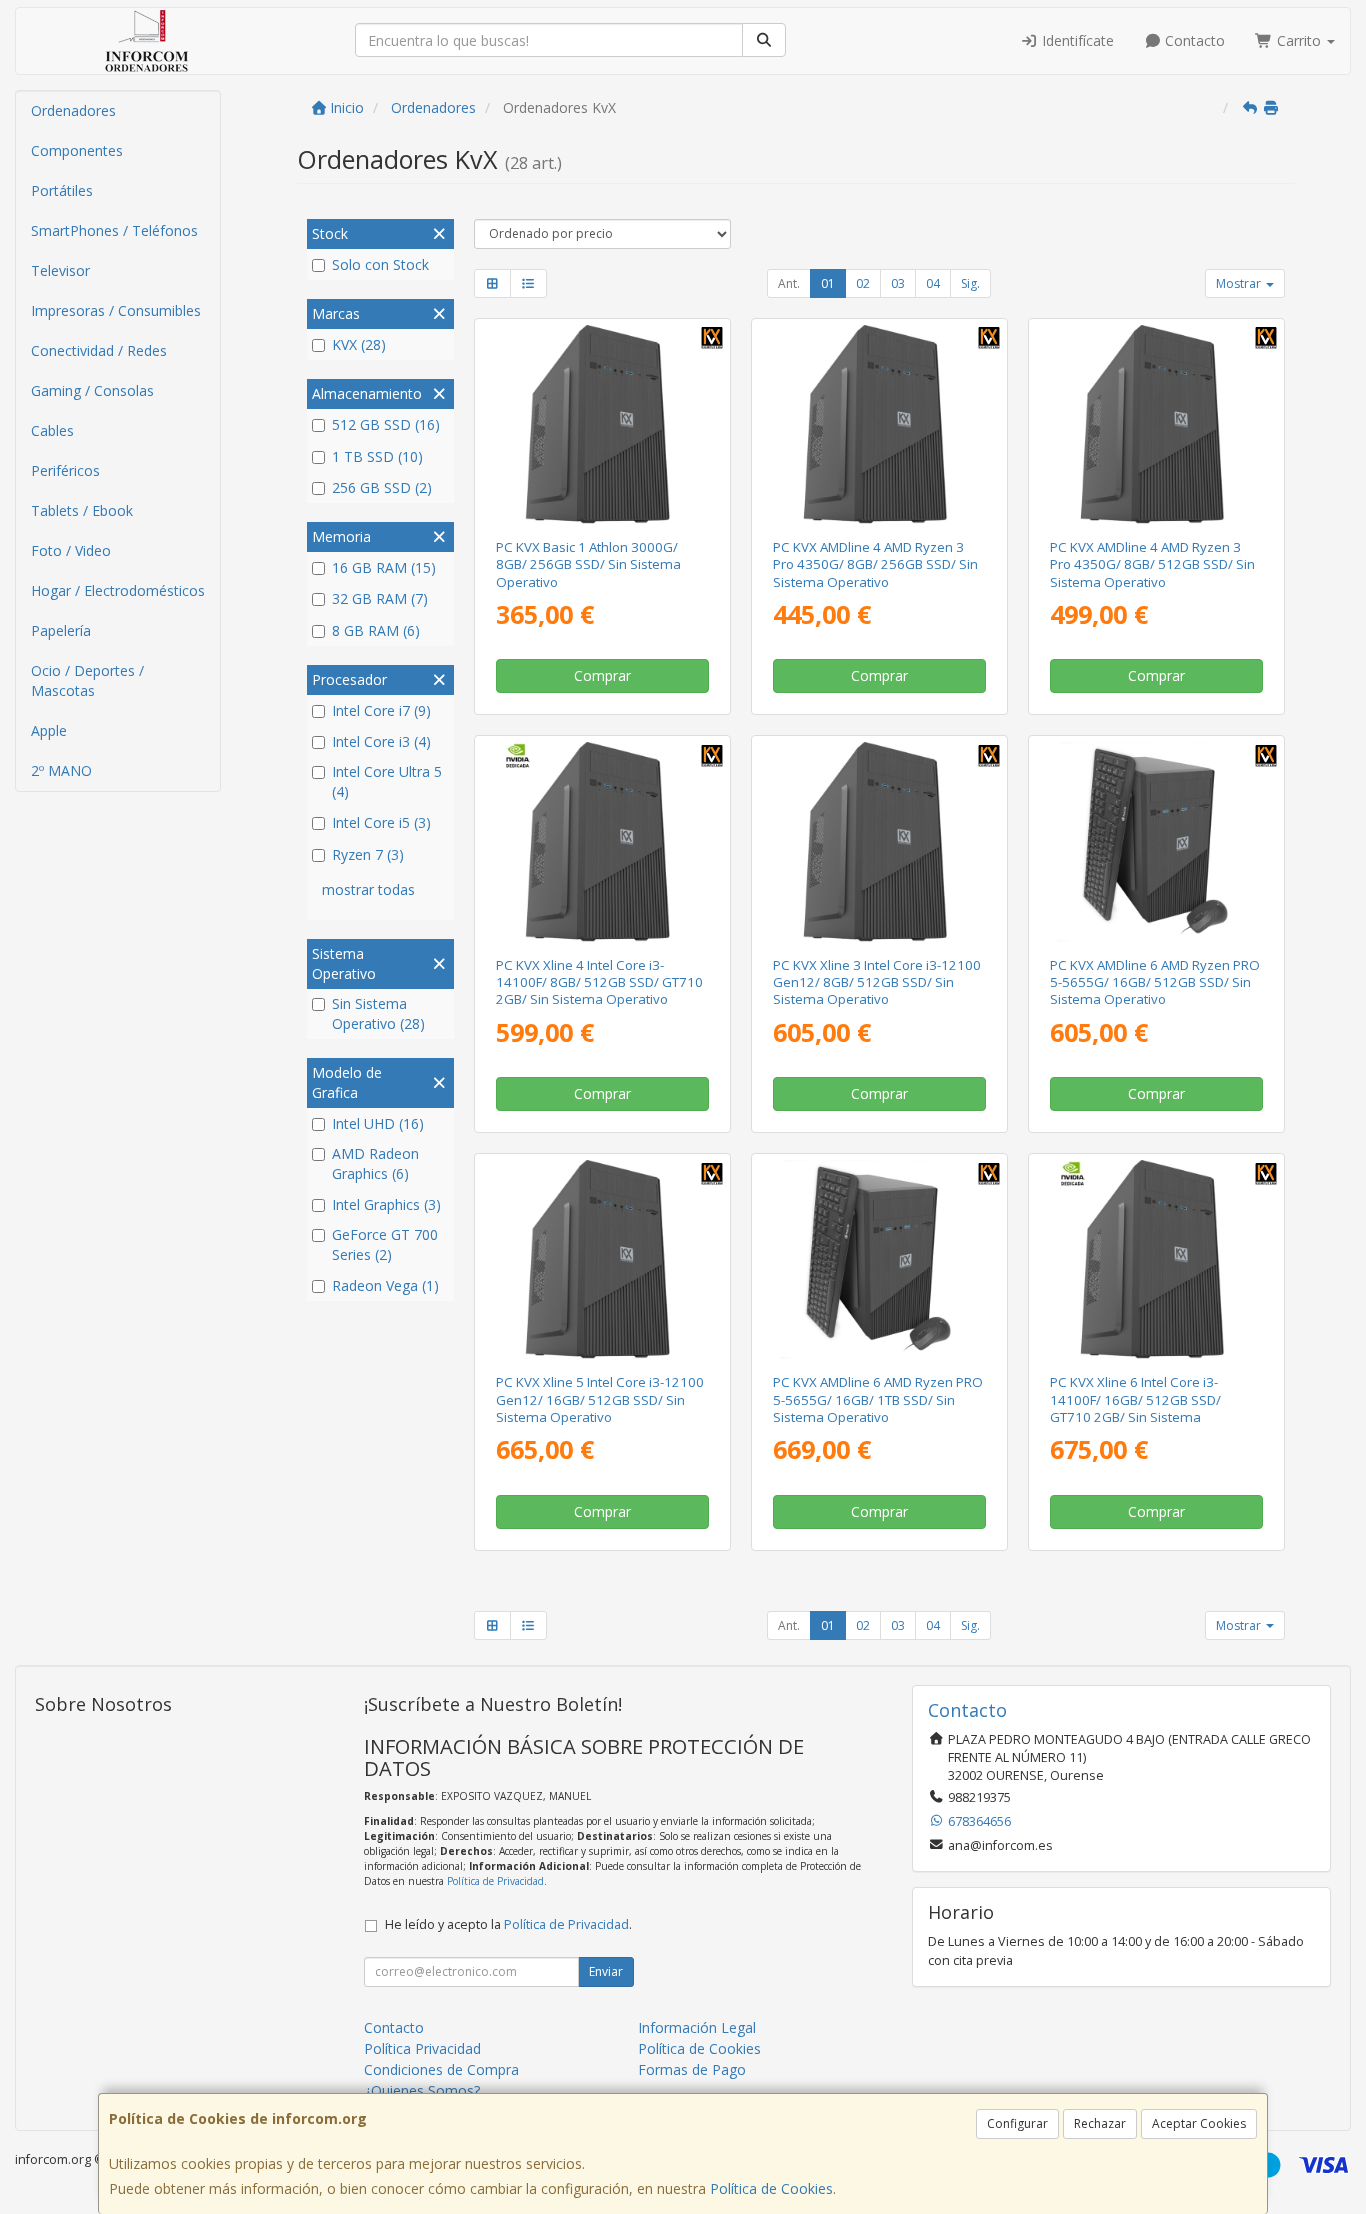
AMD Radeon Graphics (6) (375, 1163)
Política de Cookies (771, 2188)
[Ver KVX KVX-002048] (879, 424)
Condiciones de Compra (441, 2069)
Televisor (60, 270)
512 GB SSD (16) (386, 424)
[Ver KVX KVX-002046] (1156, 424)
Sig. (970, 283)
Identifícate (1076, 40)
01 (828, 283)
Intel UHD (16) (378, 1123)
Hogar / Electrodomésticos (118, 590)
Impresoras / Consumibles (116, 310)
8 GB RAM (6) (376, 630)
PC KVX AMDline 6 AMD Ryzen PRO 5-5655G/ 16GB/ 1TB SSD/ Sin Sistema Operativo (878, 1399)
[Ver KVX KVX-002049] (601, 424)
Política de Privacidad (495, 1881)
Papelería (61, 630)
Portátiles (62, 190)
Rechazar (1100, 2123)
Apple (49, 730)
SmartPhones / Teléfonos (114, 230)
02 (863, 283)
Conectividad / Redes (99, 350)
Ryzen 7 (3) (368, 854)
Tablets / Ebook (82, 510)
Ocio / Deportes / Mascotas (87, 680)
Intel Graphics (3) (386, 1204)
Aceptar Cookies (1199, 2123)
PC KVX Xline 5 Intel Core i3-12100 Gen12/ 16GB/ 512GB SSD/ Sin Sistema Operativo (600, 1399)
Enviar (606, 1971)
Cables (52, 430)
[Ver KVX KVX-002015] (879, 841)
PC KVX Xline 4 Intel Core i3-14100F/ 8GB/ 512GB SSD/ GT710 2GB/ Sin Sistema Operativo (599, 982)
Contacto (1193, 40)
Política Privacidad (422, 2048)
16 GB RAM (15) (384, 567)
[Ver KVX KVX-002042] (601, 841)
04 (933, 283)
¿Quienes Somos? (422, 2090)
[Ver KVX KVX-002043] (1156, 1259)
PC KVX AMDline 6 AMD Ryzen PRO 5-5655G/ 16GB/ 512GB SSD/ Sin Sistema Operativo (1155, 982)
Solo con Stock (380, 264)
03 (898, 283)
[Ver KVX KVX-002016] (601, 1259)
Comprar (602, 675)
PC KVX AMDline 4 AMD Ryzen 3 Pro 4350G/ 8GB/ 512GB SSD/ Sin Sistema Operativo (1152, 564)
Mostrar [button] (1240, 283)
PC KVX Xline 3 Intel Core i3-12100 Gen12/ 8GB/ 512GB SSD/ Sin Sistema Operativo (877, 982)
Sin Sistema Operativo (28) (378, 1013)
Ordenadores (73, 110)
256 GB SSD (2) (382, 487)
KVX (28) (359, 344)
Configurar (1017, 2123)
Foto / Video (71, 550)
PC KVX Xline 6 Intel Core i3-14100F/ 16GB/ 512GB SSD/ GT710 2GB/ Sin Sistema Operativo (1135, 1408)
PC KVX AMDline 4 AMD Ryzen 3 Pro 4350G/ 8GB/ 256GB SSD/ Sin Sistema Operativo (875, 564)
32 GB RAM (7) (380, 598)
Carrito (1299, 40)
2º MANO (61, 770)
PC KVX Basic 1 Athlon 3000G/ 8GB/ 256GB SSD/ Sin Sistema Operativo (588, 564)
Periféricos (65, 470)
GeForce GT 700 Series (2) (385, 1244)
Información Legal (697, 2027)
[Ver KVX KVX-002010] (1156, 841)
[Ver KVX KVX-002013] (879, 1259)
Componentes (77, 150)
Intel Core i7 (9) (381, 710)
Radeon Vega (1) (385, 1285)
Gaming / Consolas (92, 390)
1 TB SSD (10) (377, 456)
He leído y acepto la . (508, 1924)
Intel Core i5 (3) (381, 822)
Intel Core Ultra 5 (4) (387, 781)
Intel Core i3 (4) (381, 741)
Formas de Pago (692, 2069)
